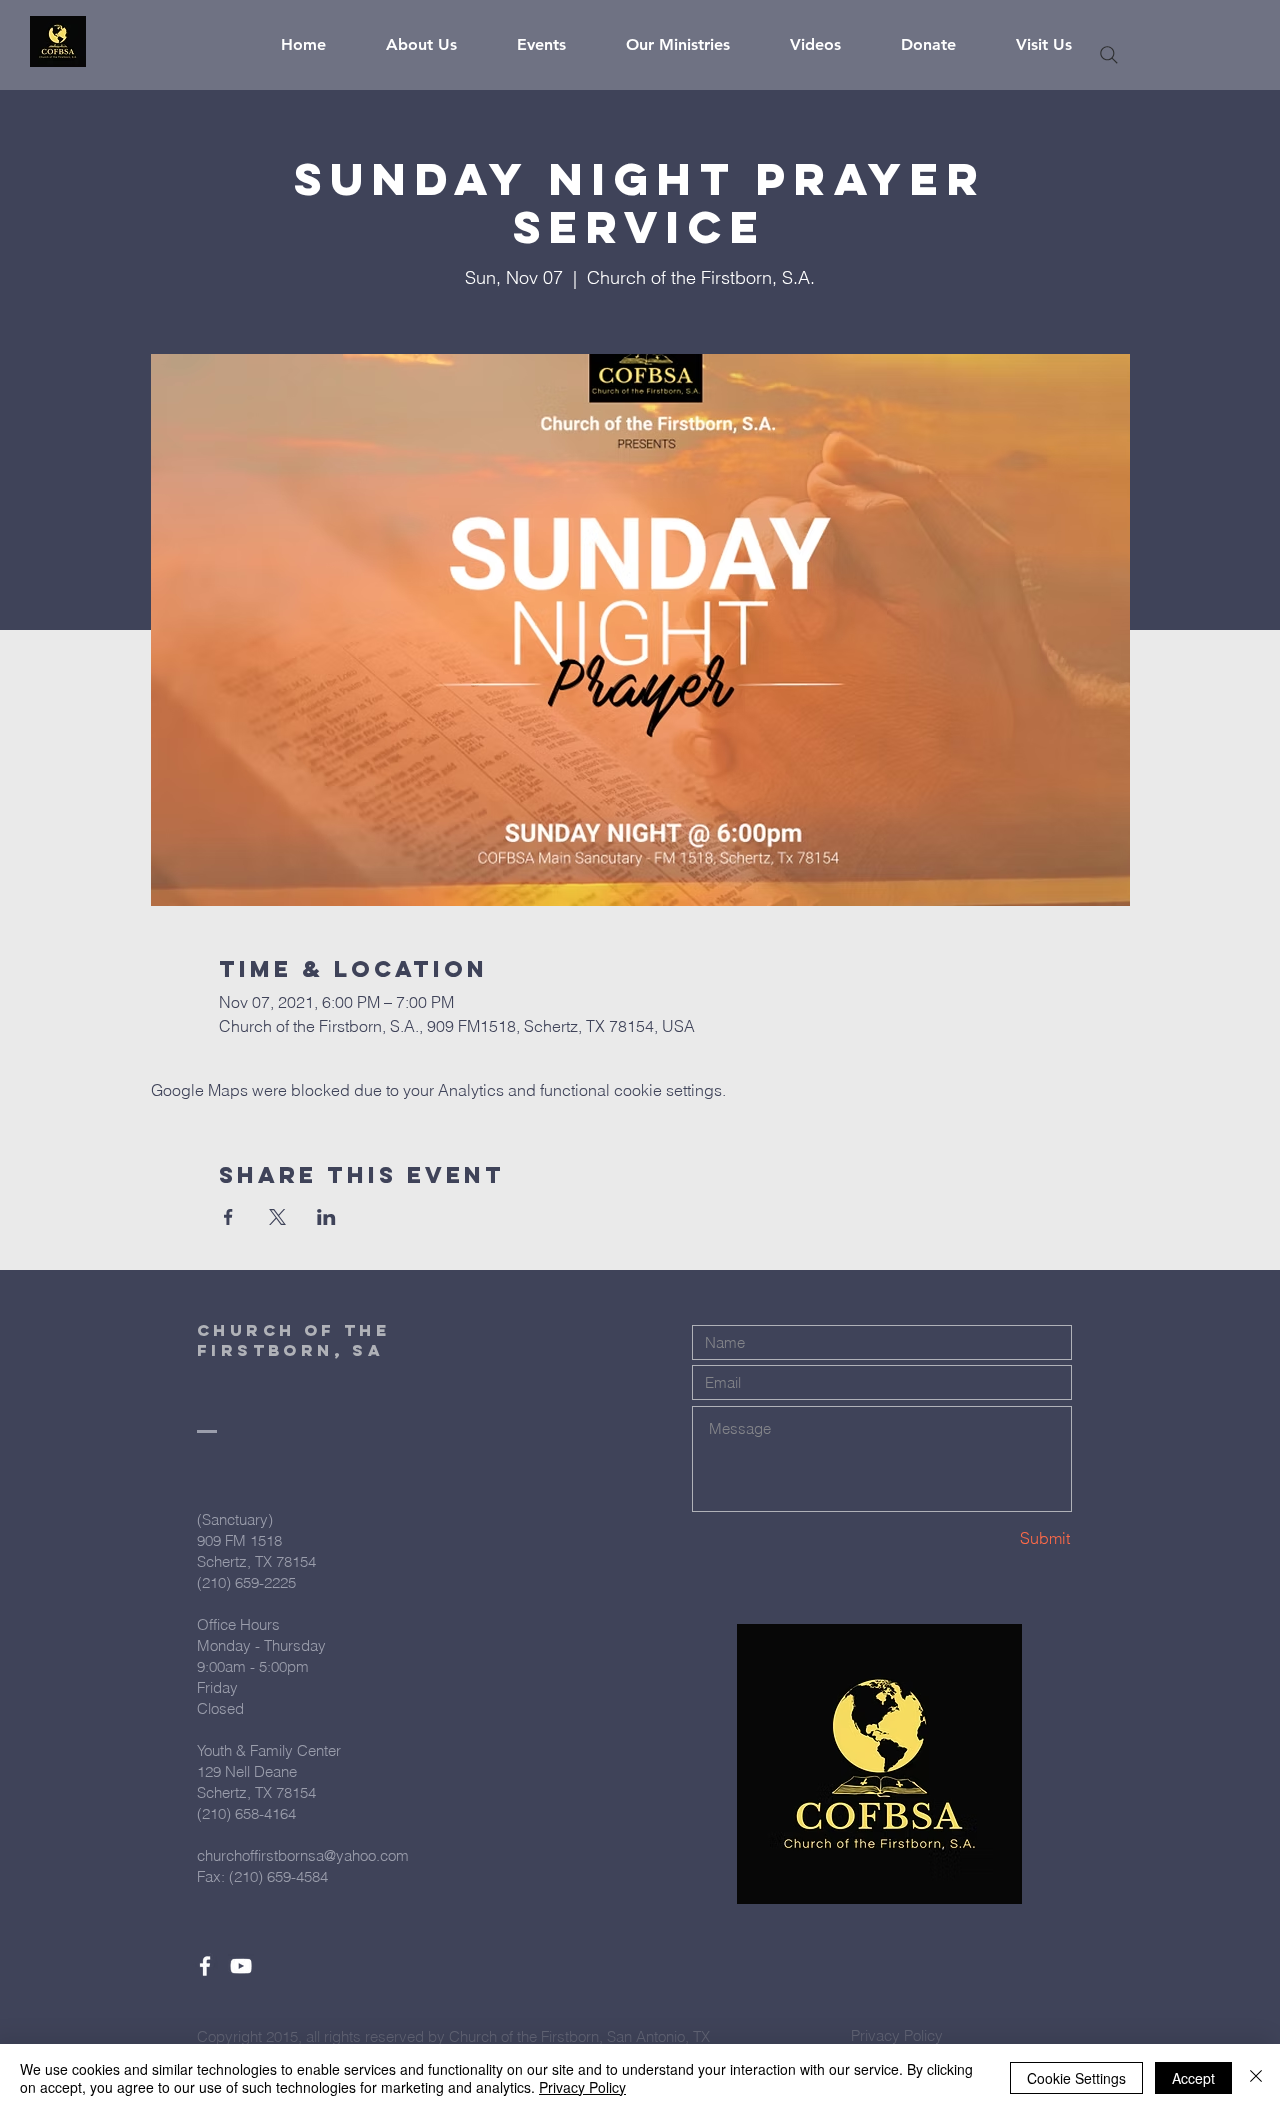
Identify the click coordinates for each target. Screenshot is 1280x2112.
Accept (1193, 2078)
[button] (436, 45)
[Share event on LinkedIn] (326, 1217)
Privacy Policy (582, 2087)
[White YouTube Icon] (241, 1966)
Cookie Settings (1076, 2078)
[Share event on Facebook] (228, 1217)
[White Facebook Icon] (205, 1966)
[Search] (1109, 55)
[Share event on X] (277, 1217)
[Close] (1256, 2078)
